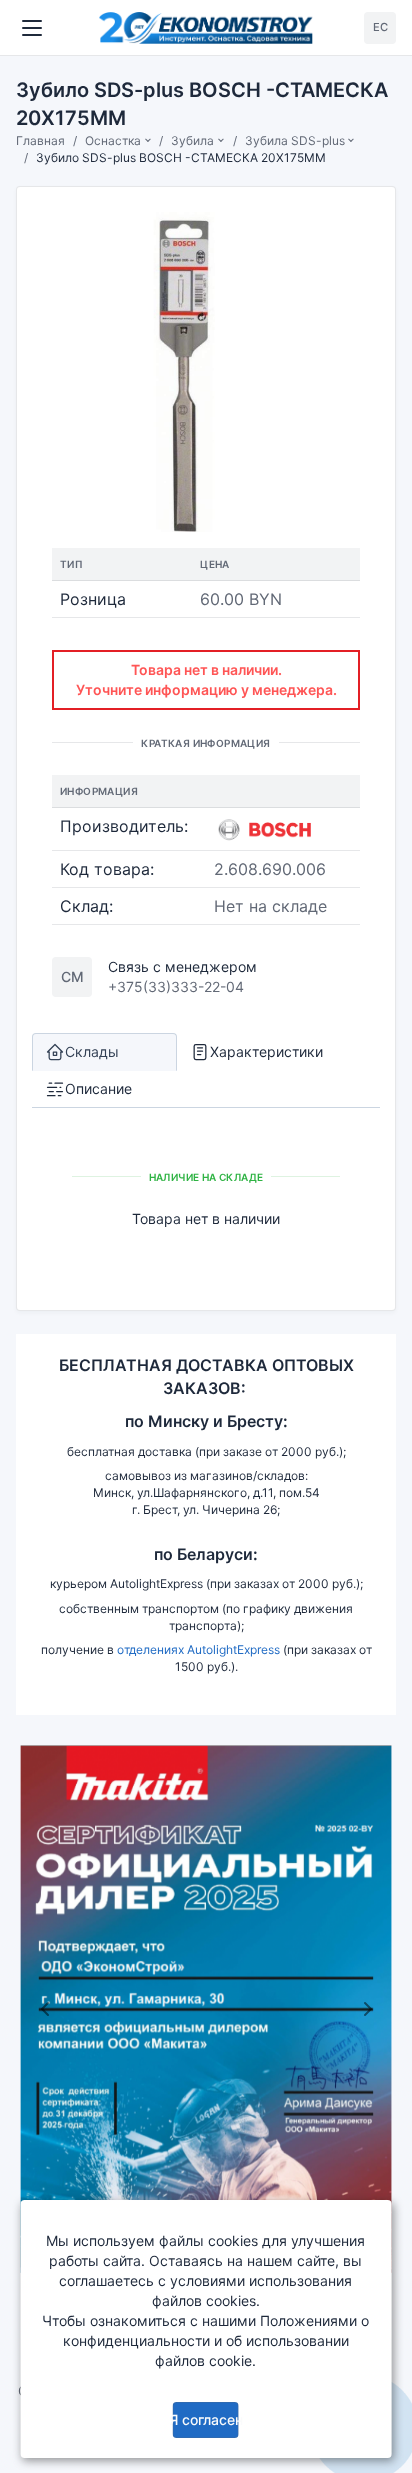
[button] (44, 2008)
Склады (92, 1051)
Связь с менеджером (182, 966)
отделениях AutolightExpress (198, 1649)
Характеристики (266, 1051)
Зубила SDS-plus (295, 140)
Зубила (192, 140)
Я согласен (206, 2419)
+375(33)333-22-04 (176, 986)
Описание (98, 1088)
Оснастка (113, 140)
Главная (40, 140)
